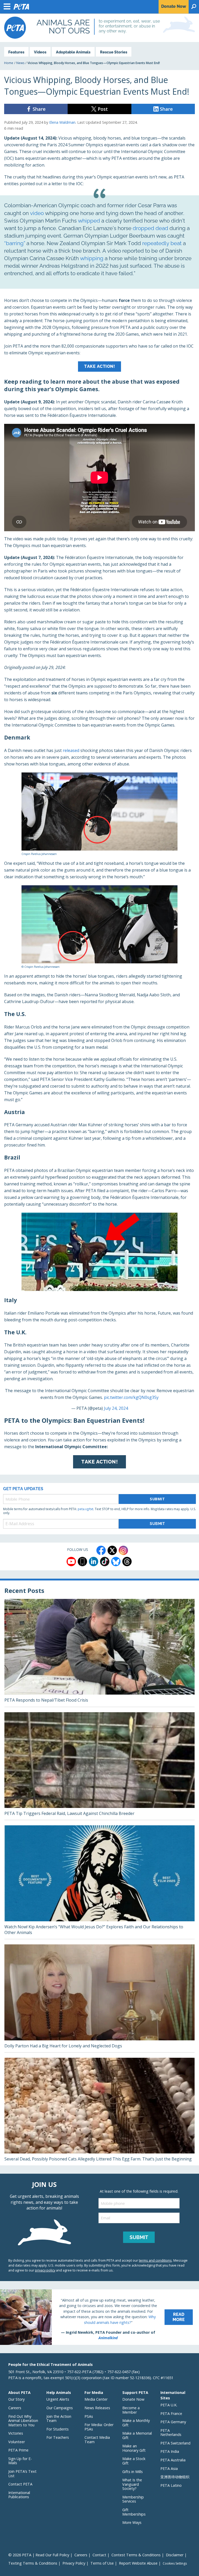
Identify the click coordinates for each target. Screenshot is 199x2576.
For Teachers (58, 2437)
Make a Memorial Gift (137, 2435)
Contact (99, 2555)
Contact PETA (20, 2484)
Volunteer (17, 2442)
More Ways (132, 2522)
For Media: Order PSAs (99, 2427)
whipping (92, 258)
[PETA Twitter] (112, 1550)
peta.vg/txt (86, 1509)
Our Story (16, 2399)
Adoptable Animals (73, 52)
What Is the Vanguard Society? (132, 2484)
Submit (157, 1499)
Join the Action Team (59, 2419)
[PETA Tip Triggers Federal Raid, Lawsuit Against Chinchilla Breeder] (99, 1766)
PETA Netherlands (171, 2433)
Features (16, 52)
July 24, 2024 (116, 1408)
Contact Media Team (97, 2440)
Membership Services (133, 2499)
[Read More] (99, 2317)
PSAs (89, 2416)
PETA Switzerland (175, 2443)
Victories (16, 2433)
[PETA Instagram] (123, 1550)
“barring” (15, 243)
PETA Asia (169, 2468)
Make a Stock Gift (134, 2461)
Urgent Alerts (58, 2399)
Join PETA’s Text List (22, 2474)
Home (9, 63)
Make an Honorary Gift (134, 2448)
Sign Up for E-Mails (20, 2461)
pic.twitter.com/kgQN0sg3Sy (131, 1397)
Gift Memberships (134, 2512)
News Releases (97, 2408)
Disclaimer (175, 2555)
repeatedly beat (162, 243)
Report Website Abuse (138, 2563)
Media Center (96, 2399)
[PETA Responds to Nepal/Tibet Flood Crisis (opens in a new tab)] (99, 1653)
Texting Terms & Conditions (33, 2563)
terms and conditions (155, 2260)
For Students (58, 2429)
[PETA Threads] (127, 1562)
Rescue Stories (114, 52)
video (37, 213)
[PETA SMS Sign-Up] (82, 1562)
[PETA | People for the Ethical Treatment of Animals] (15, 28)
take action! (99, 366)
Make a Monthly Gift (136, 2423)
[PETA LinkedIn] (94, 1562)
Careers (15, 2408)
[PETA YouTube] (71, 1562)
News (20, 63)
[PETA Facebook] (101, 1550)
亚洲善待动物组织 (175, 2477)
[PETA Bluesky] (116, 1562)
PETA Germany (173, 2422)
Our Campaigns (60, 2408)
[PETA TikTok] (105, 1562)
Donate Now (133, 2399)
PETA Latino (171, 2485)
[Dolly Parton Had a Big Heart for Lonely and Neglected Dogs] (99, 1998)
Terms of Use (102, 2563)
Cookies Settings (175, 2564)
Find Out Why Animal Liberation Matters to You (23, 2421)
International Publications (19, 2495)
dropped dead (150, 228)
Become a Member (131, 2410)
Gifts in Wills (133, 2472)
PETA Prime (18, 2450)
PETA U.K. (169, 2405)
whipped (89, 221)
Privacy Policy (74, 2563)
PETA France (171, 2413)
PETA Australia (173, 2460)
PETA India (170, 2451)
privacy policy (45, 2270)
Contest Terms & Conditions (136, 2555)
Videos (40, 52)
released (71, 750)
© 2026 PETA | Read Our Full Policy (39, 2555)
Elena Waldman (62, 122)
